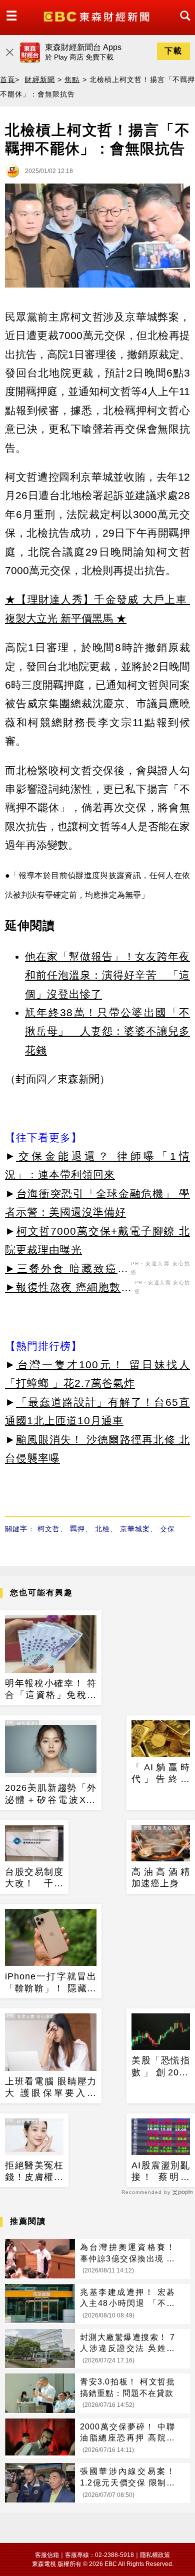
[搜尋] (182, 25)
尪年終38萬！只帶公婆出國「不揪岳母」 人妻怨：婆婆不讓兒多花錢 (107, 1031)
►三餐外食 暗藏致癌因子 (67, 1270)
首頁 (7, 80)
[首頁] (98, 16)
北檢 (102, 1529)
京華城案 (135, 1529)
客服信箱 (47, 2555)
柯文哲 (49, 1529)
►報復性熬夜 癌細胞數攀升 (68, 1289)
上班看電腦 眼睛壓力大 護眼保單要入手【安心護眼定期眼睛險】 (51, 2088)
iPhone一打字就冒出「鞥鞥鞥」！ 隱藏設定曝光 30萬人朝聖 (51, 1983)
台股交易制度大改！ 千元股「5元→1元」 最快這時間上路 (34, 1878)
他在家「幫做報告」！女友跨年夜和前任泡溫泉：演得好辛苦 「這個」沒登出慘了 (107, 975)
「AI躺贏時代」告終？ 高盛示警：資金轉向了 (161, 1774)
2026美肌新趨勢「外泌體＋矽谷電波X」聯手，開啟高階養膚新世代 (51, 1794)
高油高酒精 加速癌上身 (161, 1878)
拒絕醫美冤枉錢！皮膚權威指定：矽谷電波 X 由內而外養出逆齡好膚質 (34, 2172)
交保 (167, 1529)
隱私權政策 (155, 2555)
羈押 (77, 1529)
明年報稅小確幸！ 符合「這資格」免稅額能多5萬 (51, 1690)
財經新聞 (39, 80)
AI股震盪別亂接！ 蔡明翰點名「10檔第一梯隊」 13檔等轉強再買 (161, 2172)
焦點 (72, 80)
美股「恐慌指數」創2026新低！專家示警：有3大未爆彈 (161, 2067)
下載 (173, 51)
